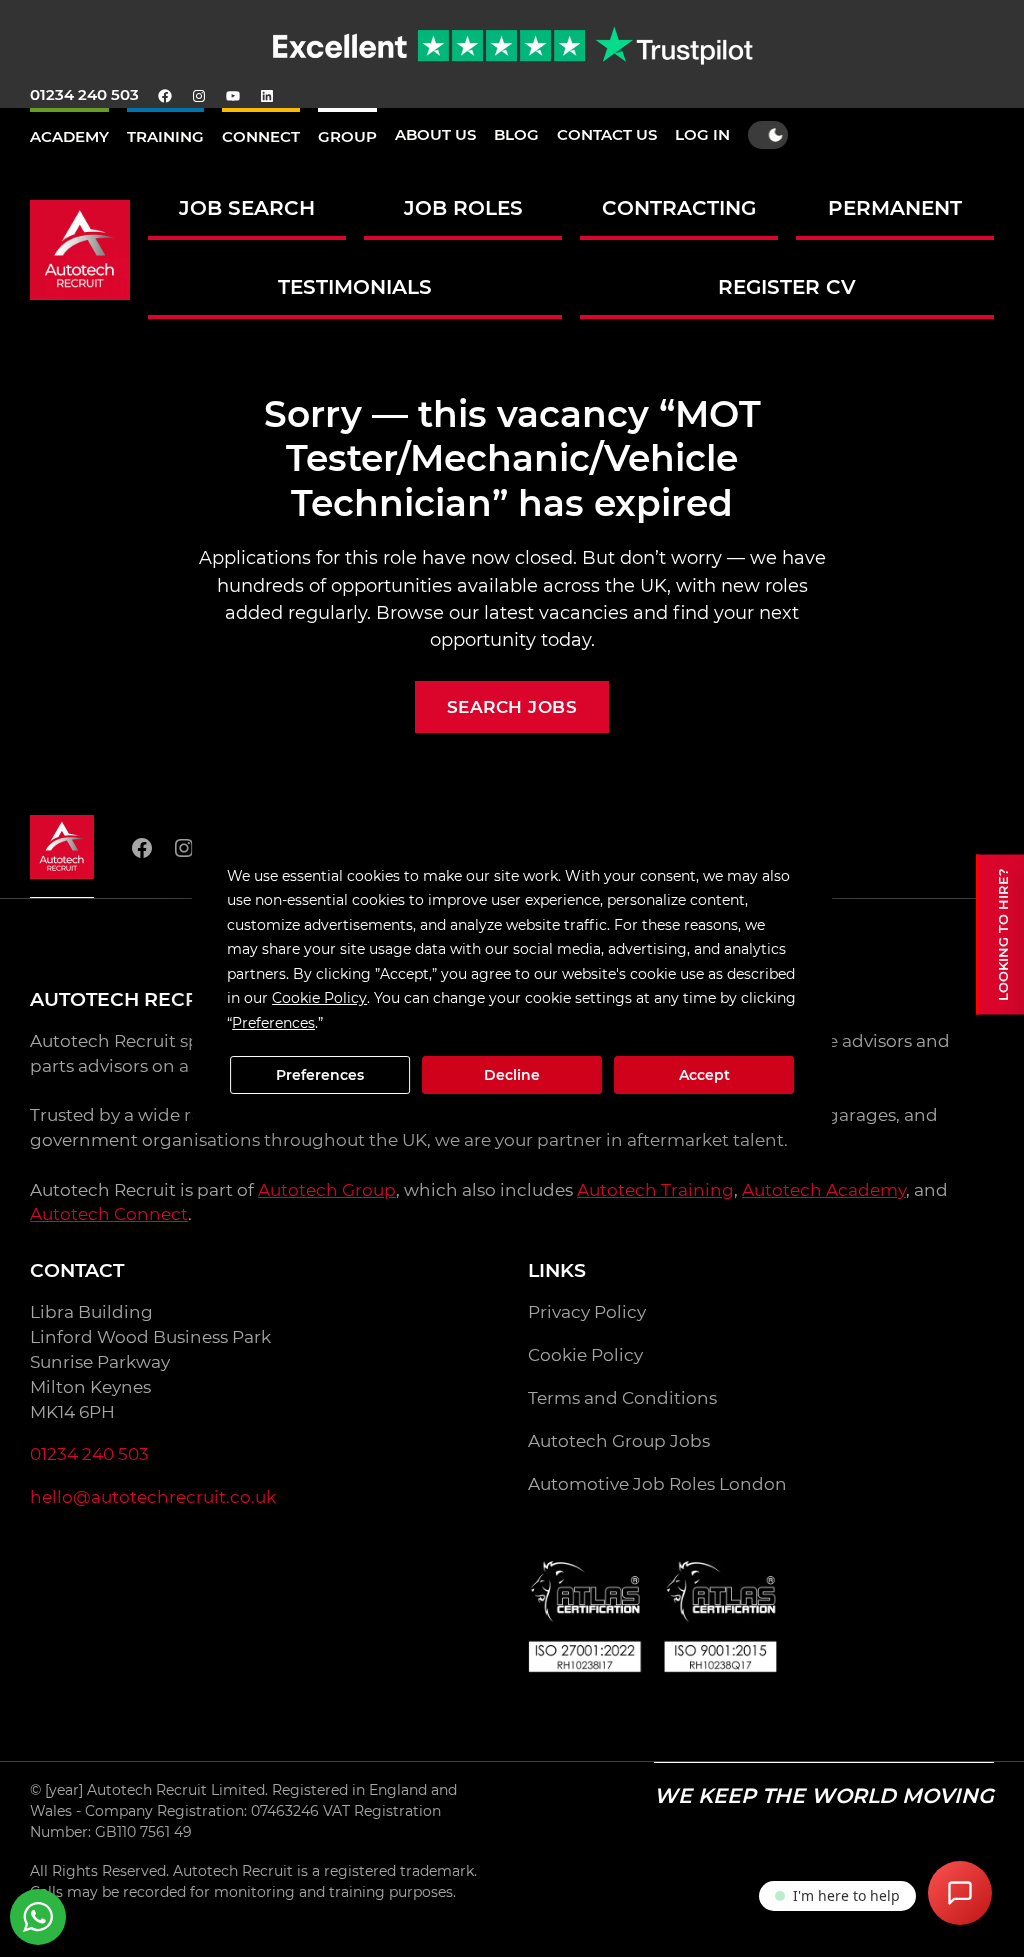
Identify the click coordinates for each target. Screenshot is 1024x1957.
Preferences (320, 1075)
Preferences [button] (273, 1023)
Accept (704, 1075)
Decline (512, 1075)
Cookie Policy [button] (319, 998)
